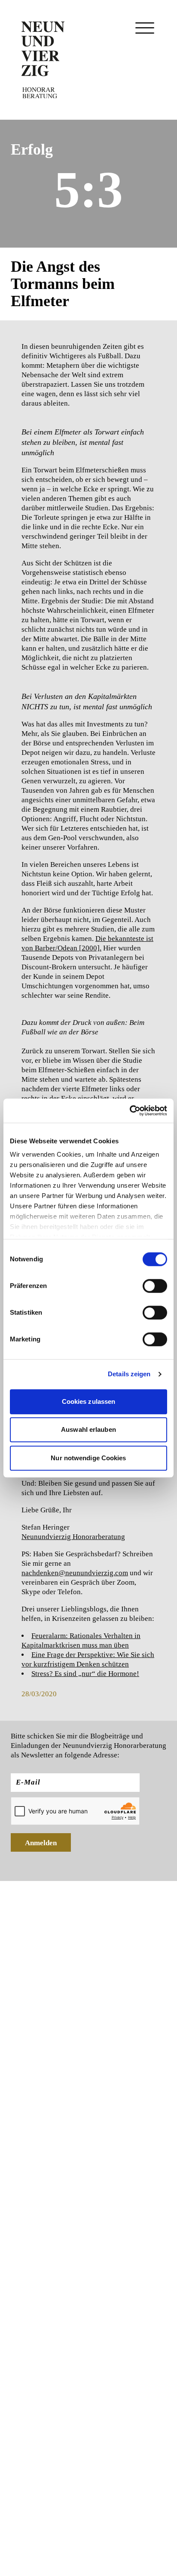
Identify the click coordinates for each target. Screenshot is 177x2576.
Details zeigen (129, 1374)
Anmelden (41, 1843)
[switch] (155, 1286)
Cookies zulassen (89, 1401)
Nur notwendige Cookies (88, 1458)
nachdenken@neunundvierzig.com (75, 1573)
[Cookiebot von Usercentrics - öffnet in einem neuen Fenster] (130, 1111)
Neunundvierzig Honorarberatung (73, 1537)
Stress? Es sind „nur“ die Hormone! (85, 1674)
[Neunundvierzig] (43, 60)
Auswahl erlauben (88, 1429)
